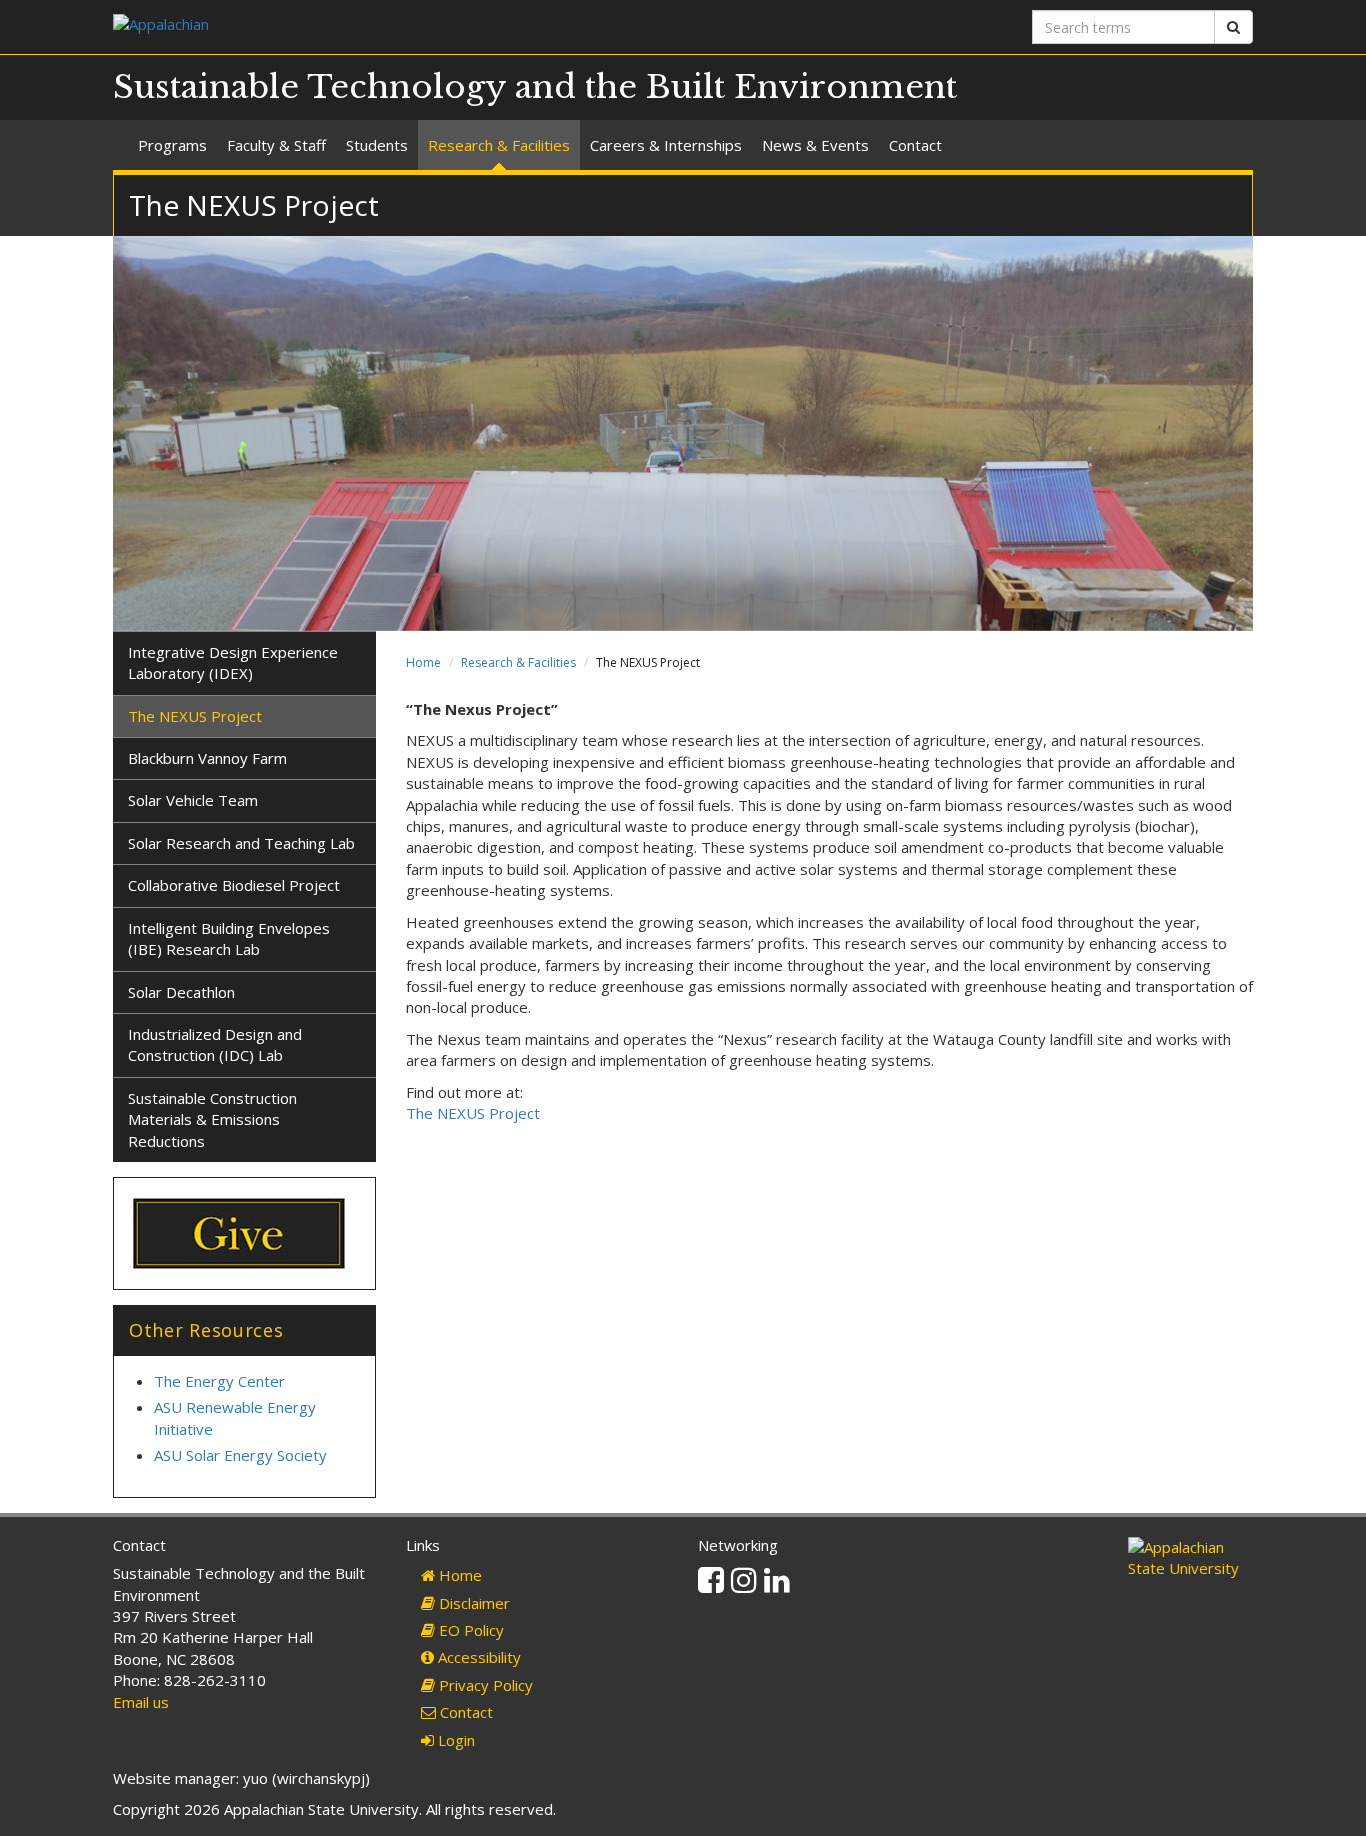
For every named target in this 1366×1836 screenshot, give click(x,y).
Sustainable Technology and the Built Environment (535, 87)
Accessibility (477, 1657)
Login (454, 1740)
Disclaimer (472, 1603)
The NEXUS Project (473, 1113)
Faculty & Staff (276, 145)
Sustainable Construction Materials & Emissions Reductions (212, 1119)
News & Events (815, 145)
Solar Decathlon (181, 992)
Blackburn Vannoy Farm (207, 758)
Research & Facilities (499, 145)
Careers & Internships (666, 145)
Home (423, 662)
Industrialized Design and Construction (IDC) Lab (215, 1044)
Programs (172, 145)
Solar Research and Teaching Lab (241, 843)
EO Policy (469, 1630)
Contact (915, 145)
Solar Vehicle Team (193, 800)
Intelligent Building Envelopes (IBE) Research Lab (229, 938)
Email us (141, 1702)
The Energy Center (219, 1381)
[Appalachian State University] (390, 26)
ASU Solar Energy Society (240, 1455)
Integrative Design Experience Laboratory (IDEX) (233, 662)
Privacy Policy (484, 1685)
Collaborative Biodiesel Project (234, 885)
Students (377, 145)
